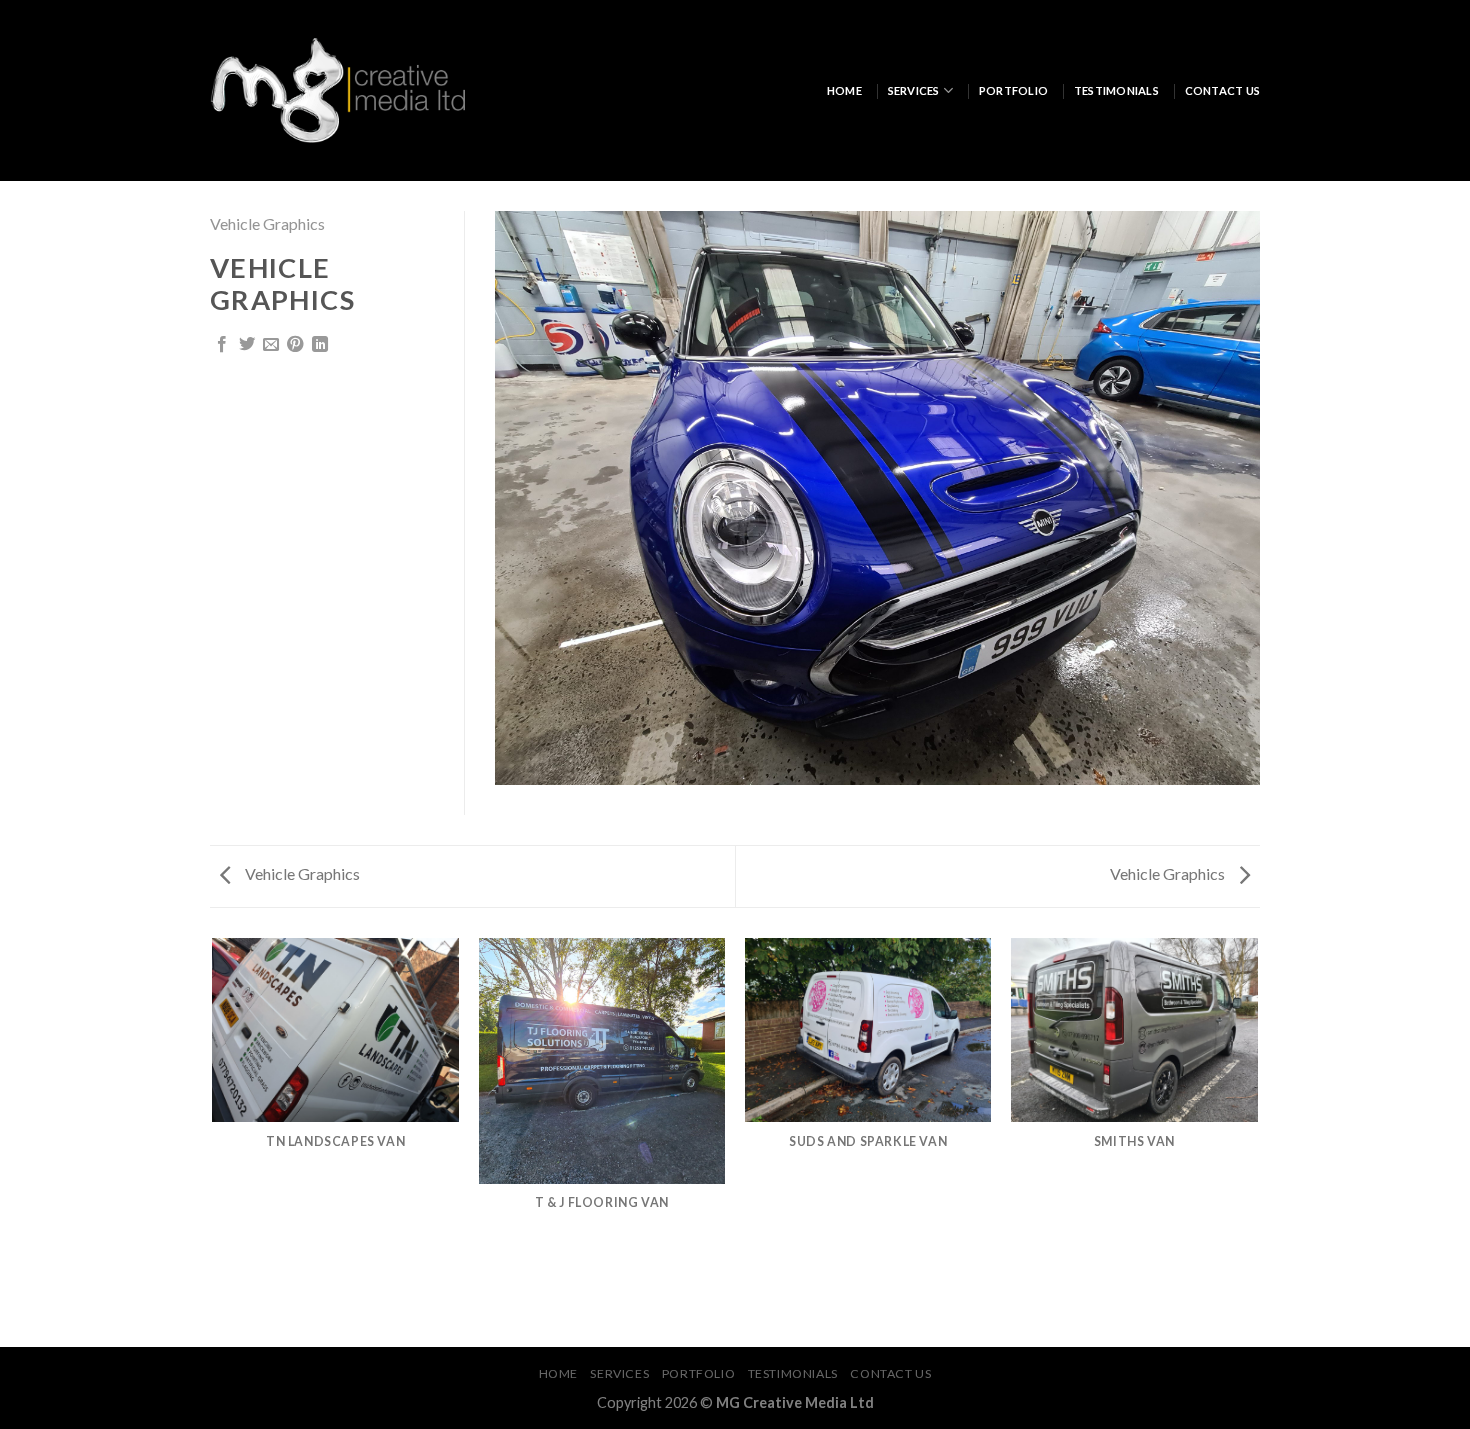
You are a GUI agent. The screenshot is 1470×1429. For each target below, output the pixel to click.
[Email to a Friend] (271, 345)
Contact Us (1222, 90)
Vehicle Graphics (267, 223)
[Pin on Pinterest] (295, 345)
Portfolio (1013, 90)
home (844, 90)
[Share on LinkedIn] (320, 345)
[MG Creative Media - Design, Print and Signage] (337, 90)
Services (914, 90)
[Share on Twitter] (247, 345)
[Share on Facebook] (222, 345)
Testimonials (1116, 90)
